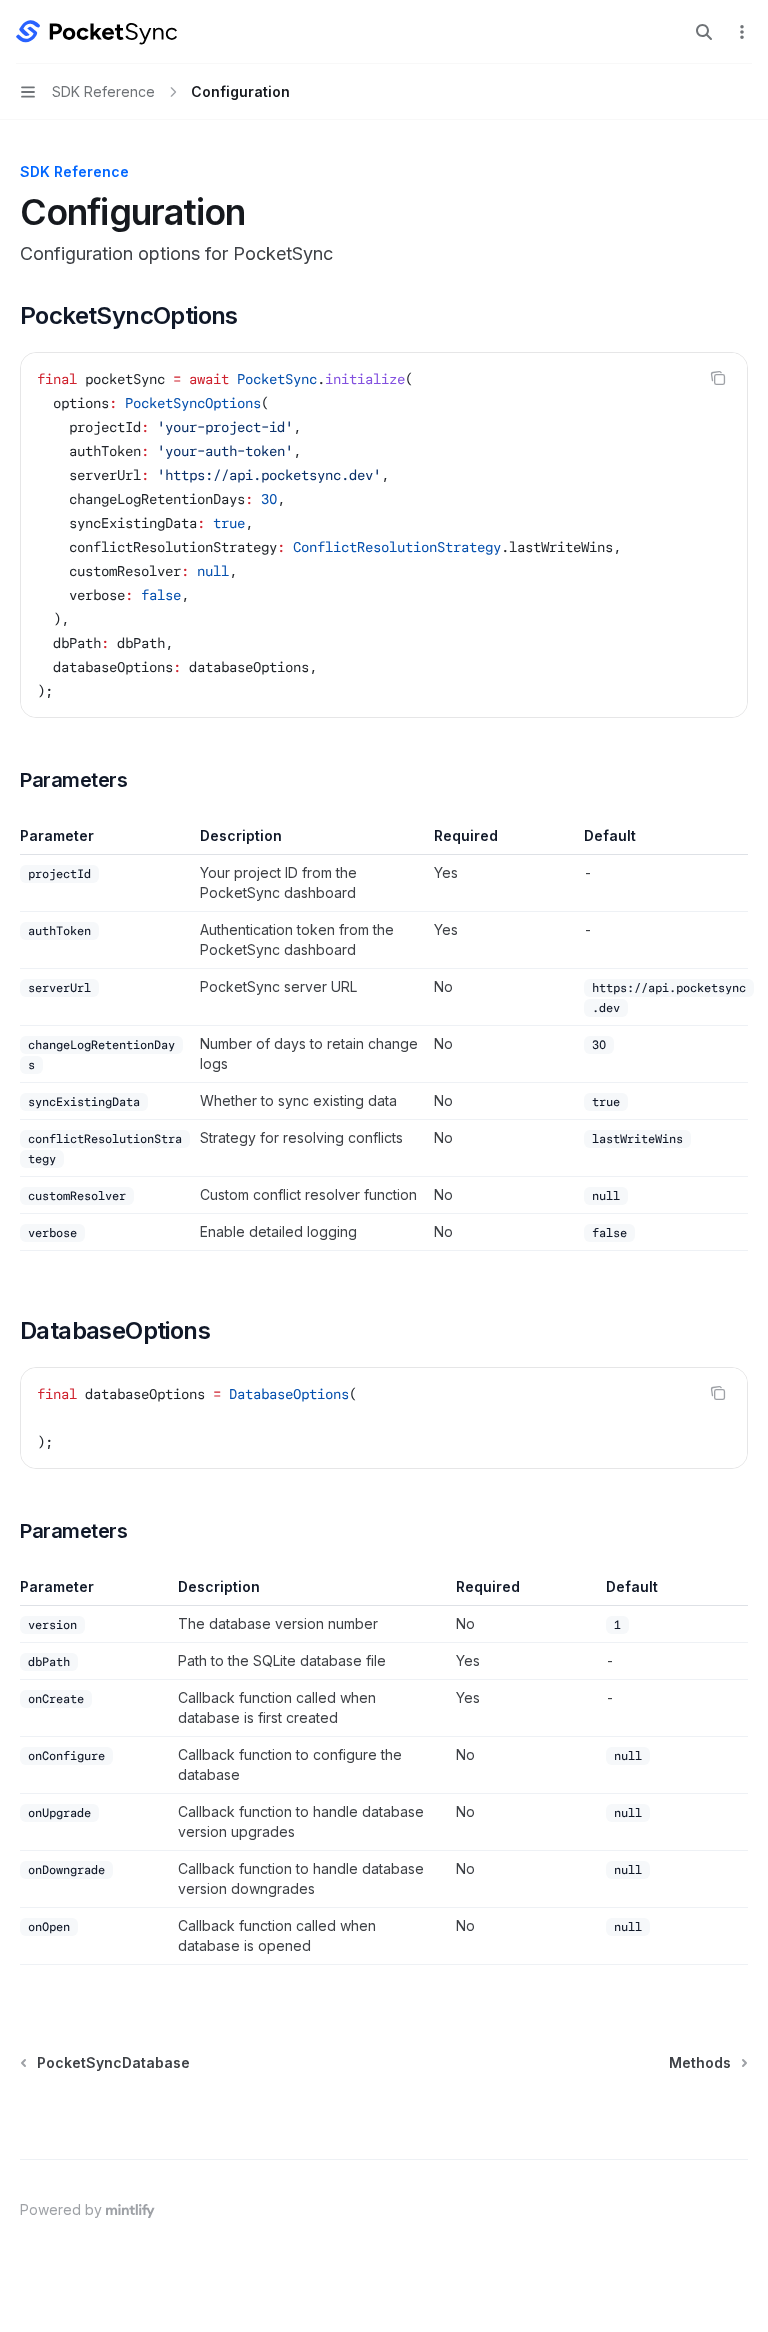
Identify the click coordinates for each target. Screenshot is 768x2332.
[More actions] (742, 32)
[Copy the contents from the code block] (718, 378)
